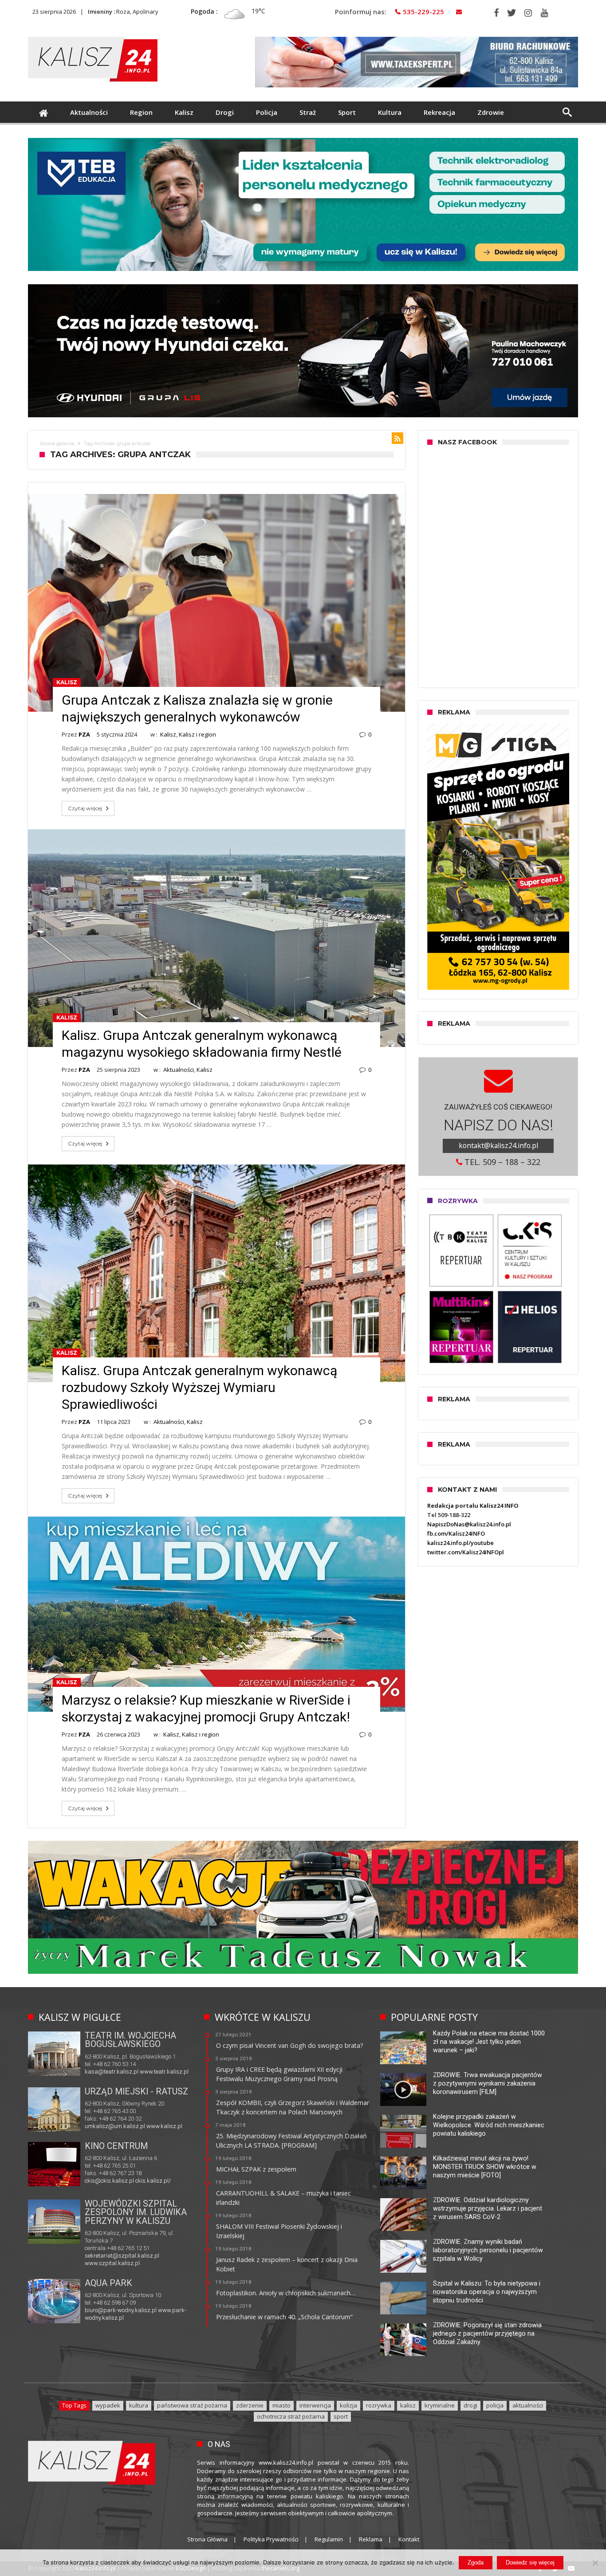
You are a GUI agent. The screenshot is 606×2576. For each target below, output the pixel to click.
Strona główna (57, 443)
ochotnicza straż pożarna (291, 2416)
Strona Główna (207, 2539)
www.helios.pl (145, 2182)
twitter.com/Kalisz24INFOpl (466, 1552)
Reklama (371, 2539)
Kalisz (67, 682)
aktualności (528, 2405)
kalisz (408, 2405)
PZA (84, 734)
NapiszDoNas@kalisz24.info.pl (469, 1524)
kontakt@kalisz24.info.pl (498, 1145)
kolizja (348, 2405)
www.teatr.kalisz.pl (164, 2072)
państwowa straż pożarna (192, 2405)
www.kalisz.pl (164, 2126)
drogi (470, 2405)
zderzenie (250, 2405)
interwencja (315, 2405)
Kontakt (409, 2539)
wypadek (108, 2405)
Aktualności (179, 1070)
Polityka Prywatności (271, 2539)
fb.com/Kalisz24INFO (456, 1533)
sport (341, 2416)
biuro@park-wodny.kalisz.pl (121, 2310)
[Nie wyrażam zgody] (595, 2563)
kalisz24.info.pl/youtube (460, 1543)
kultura (139, 2405)
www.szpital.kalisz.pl (112, 2263)
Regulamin (329, 2539)
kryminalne (440, 2405)
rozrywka (379, 2405)
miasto (281, 2405)
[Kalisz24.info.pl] (93, 37)
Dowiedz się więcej (530, 2562)
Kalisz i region (197, 734)
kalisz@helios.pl (106, 2182)
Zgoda (476, 2562)
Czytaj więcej (85, 808)
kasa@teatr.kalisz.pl (112, 2072)
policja (495, 2405)
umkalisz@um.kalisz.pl (116, 2126)
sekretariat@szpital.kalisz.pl (122, 2256)
